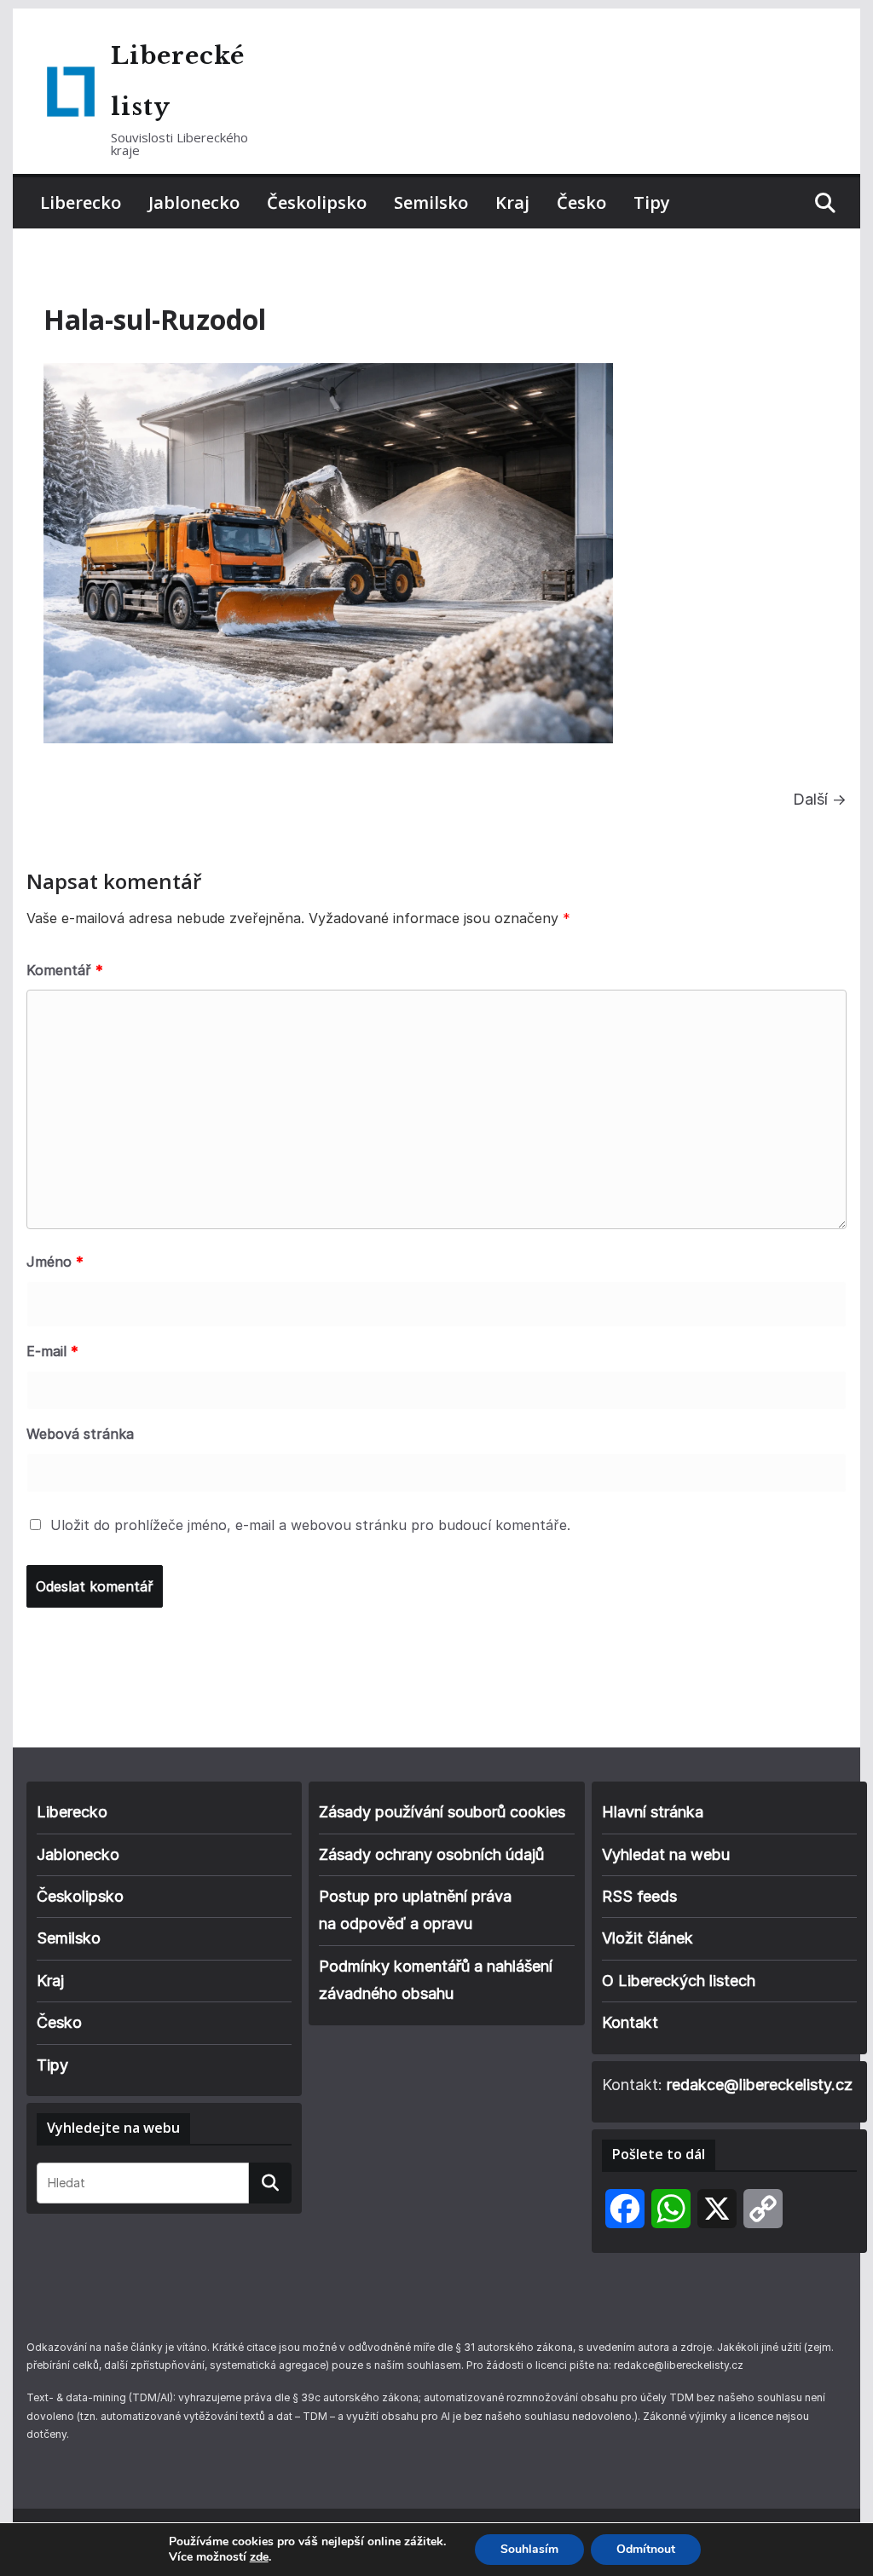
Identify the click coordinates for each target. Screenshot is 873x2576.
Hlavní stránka (653, 1812)
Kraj (512, 202)
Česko (581, 202)
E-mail (52, 1351)
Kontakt (630, 2022)
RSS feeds (639, 1896)
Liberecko (81, 202)
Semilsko (431, 202)
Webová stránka (80, 1434)
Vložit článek (648, 1938)
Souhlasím (529, 2549)
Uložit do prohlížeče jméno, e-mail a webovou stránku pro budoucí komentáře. (310, 1525)
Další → (820, 799)
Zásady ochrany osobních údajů (431, 1854)
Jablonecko (194, 202)
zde (259, 2557)
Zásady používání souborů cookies (442, 1812)
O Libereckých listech (679, 1981)
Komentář (65, 970)
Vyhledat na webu (666, 1854)
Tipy (652, 202)
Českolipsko (317, 202)
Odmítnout (646, 2549)
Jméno (55, 1262)
